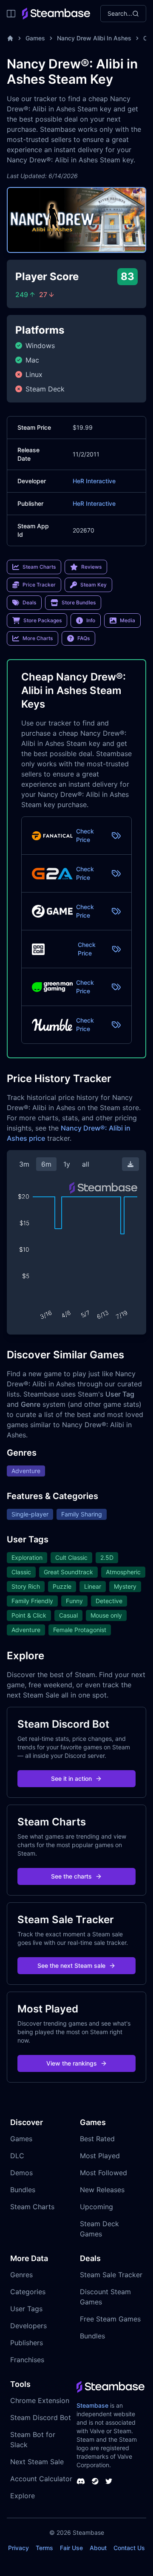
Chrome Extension (40, 2400)
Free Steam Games (110, 2319)
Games (35, 38)
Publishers (27, 2343)
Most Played (100, 2156)
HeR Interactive (94, 481)
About (98, 2548)
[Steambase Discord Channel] (81, 2481)
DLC (17, 2156)
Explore (23, 2496)
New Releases (102, 2190)
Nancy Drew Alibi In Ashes (94, 38)
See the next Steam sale (71, 1965)
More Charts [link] (38, 638)
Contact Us (129, 2548)
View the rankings (72, 2063)
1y (67, 1164)
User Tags (26, 2309)
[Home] (10, 38)
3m (24, 1164)
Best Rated (97, 2139)
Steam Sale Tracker (111, 2275)
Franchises (27, 2360)
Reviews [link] (91, 567)
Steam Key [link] (93, 585)
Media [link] (127, 620)
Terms (44, 2548)
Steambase (92, 2405)
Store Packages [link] (42, 620)
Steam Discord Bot (41, 2417)
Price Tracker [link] (39, 585)
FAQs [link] (84, 638)
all (86, 1164)
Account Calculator (41, 2479)
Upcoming (96, 2207)
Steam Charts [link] (39, 567)
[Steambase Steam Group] (95, 2481)
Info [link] (91, 620)
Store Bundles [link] (79, 602)
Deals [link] (29, 602)
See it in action (71, 1778)
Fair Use (71, 2548)
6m (46, 1164)
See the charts (71, 1876)
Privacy (18, 2548)
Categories (28, 2292)
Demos (21, 2173)
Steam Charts (32, 2207)
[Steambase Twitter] (109, 2481)
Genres (21, 2275)
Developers (28, 2326)
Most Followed (103, 2173)
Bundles (23, 2190)
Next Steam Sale (37, 2462)
